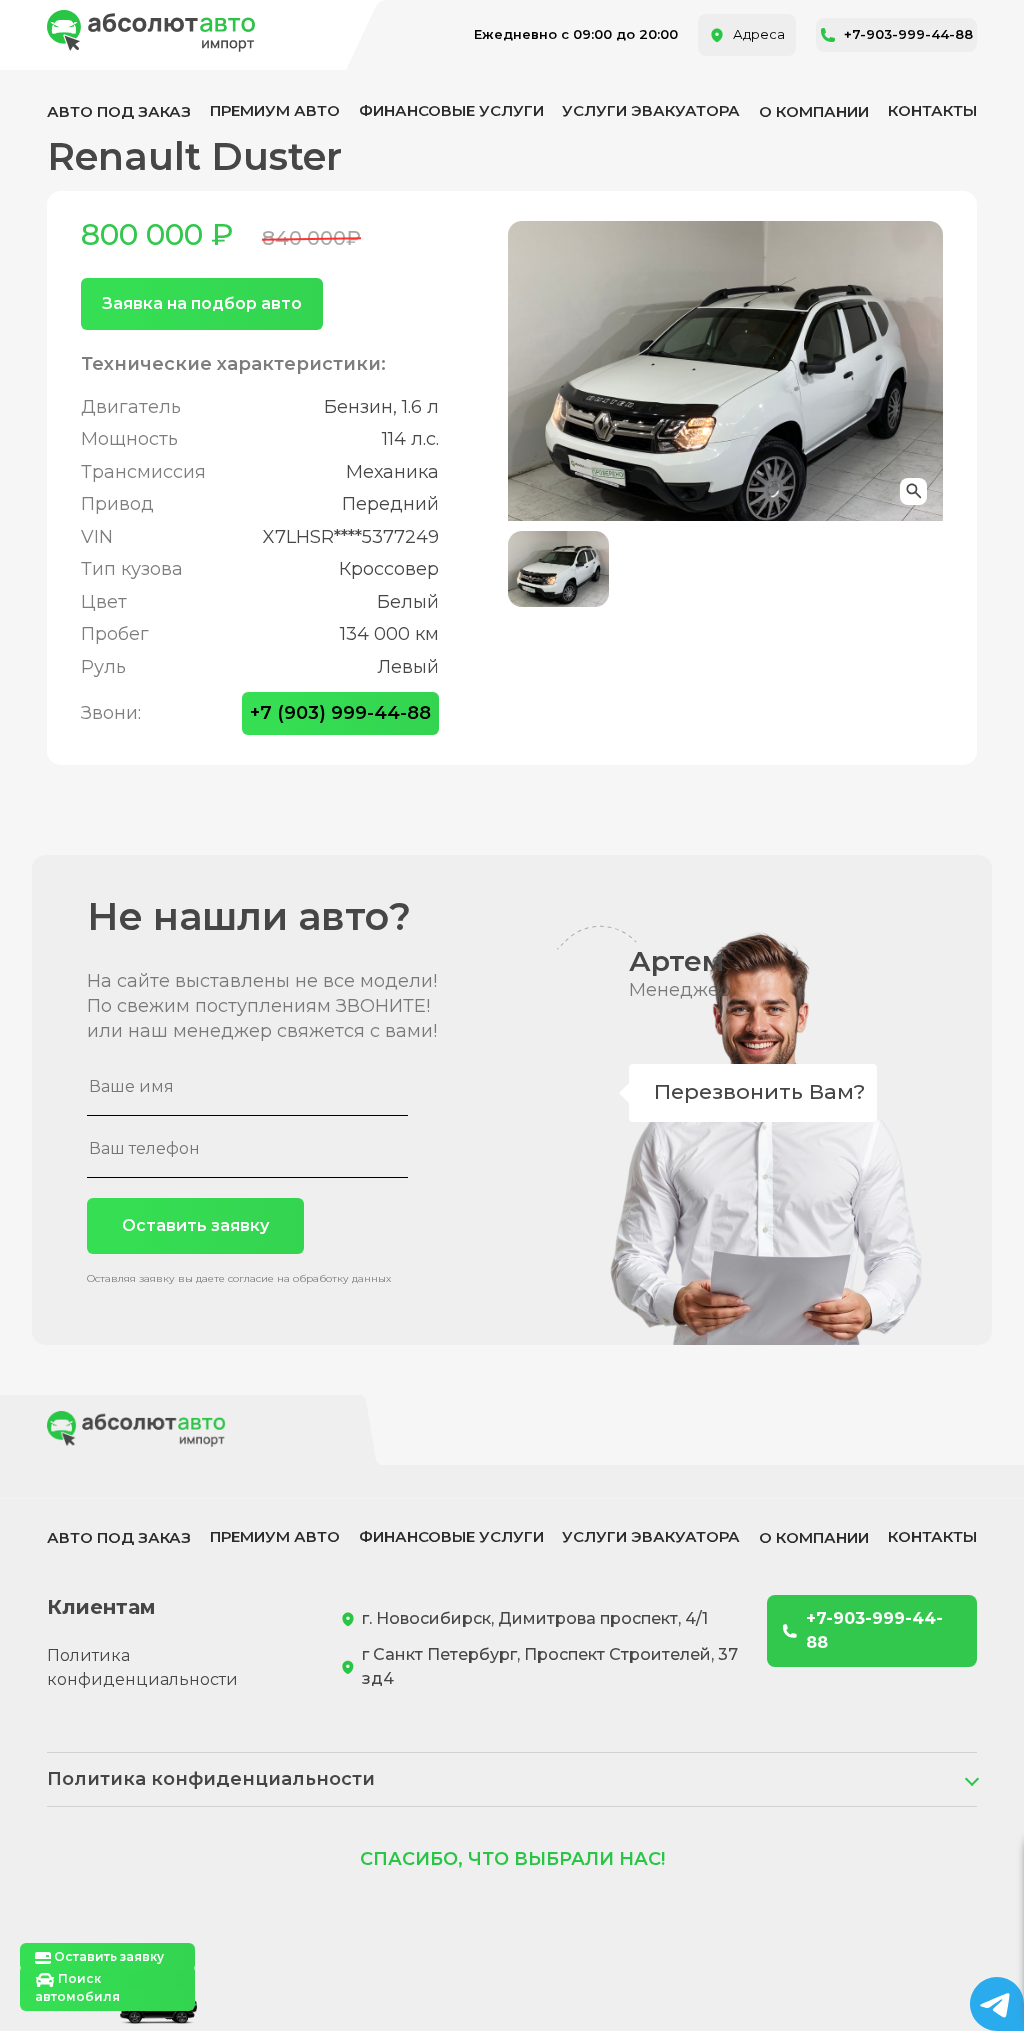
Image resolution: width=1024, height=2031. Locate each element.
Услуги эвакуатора (651, 110)
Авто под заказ (119, 111)
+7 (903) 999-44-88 (340, 713)
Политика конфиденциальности (142, 1667)
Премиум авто (275, 110)
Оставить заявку (195, 1225)
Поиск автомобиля (77, 1987)
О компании (814, 111)
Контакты (932, 110)
